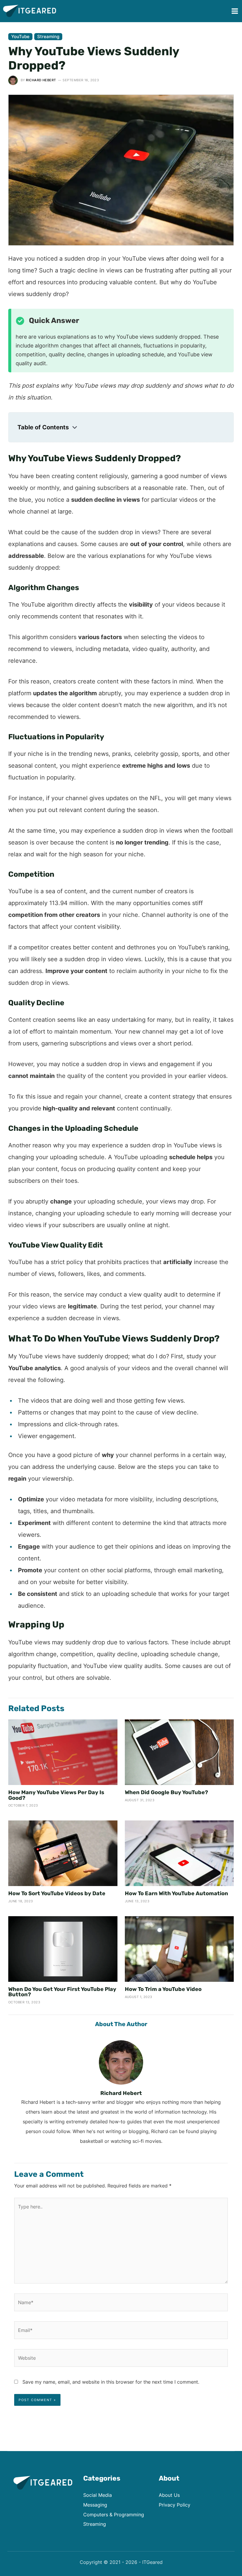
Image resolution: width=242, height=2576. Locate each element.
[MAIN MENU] (235, 11)
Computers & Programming (114, 2515)
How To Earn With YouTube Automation (176, 1893)
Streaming (48, 36)
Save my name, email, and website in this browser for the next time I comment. (111, 2382)
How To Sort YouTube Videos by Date (57, 1893)
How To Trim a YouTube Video (163, 1989)
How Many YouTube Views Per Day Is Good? (56, 1795)
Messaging (95, 2505)
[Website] (121, 2359)
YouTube (20, 36)
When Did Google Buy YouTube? (166, 1792)
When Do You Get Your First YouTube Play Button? (62, 1992)
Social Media (98, 2495)
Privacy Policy (175, 2505)
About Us (169, 2495)
